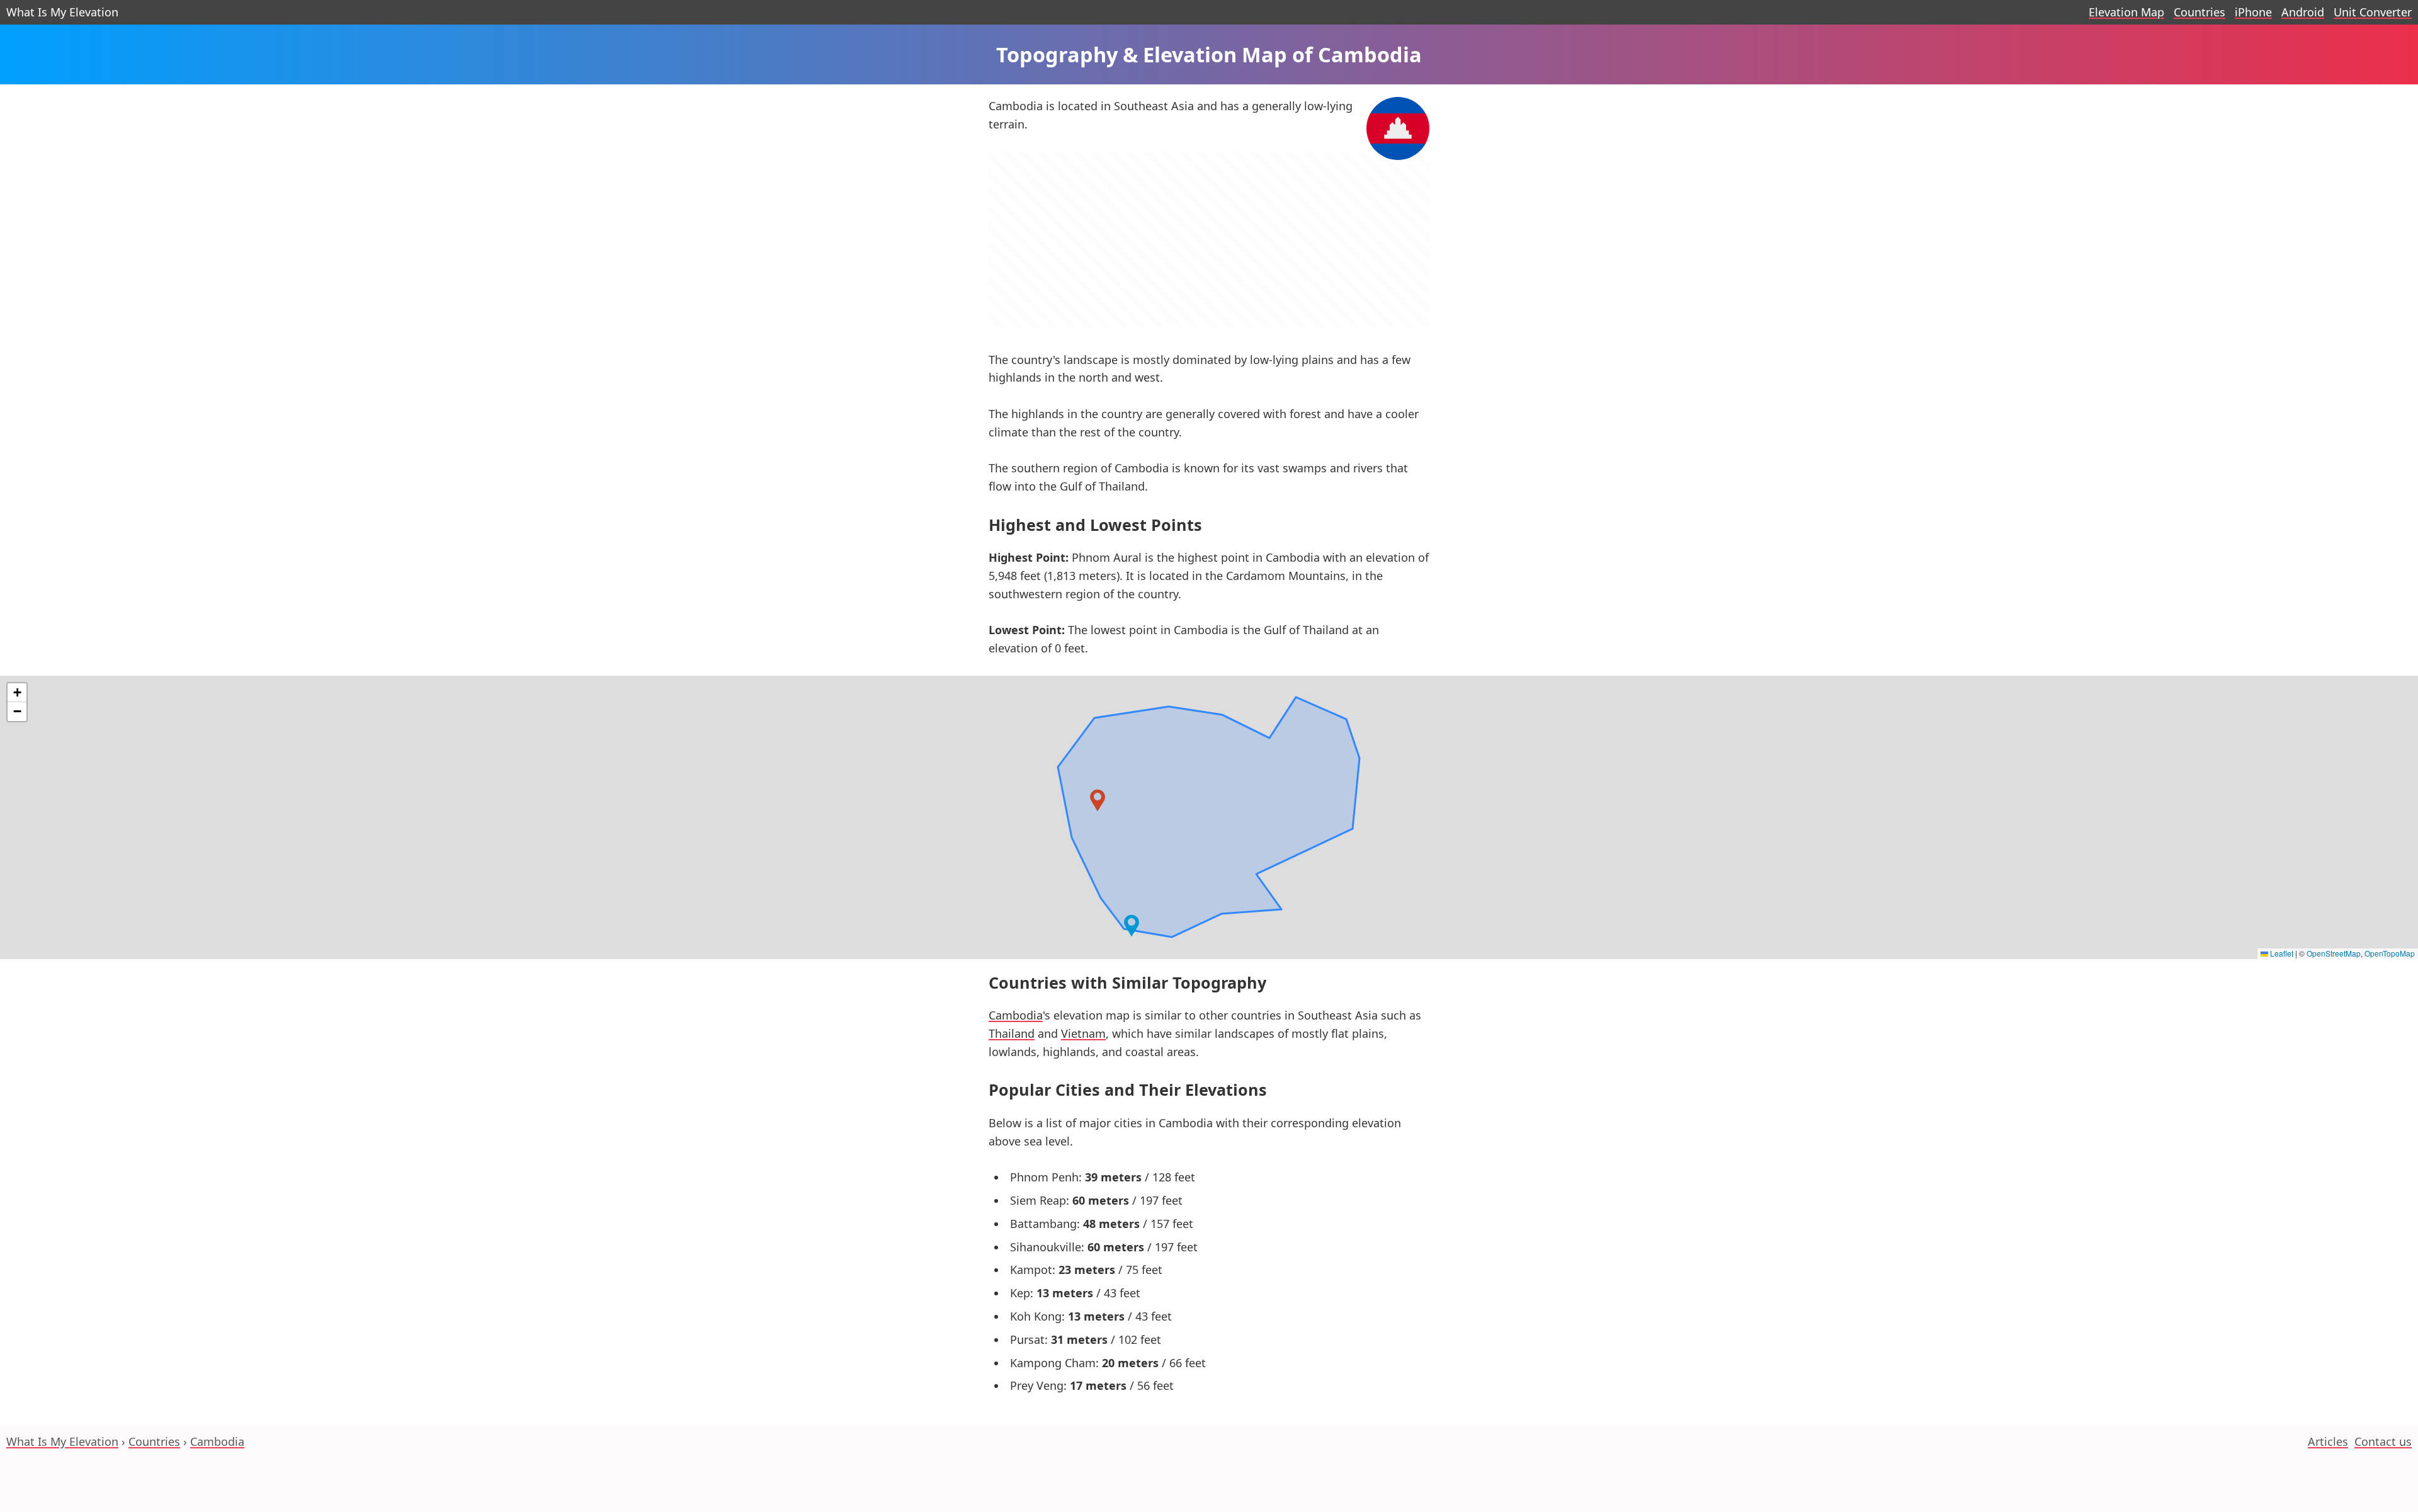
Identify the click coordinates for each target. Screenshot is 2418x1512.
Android (2303, 12)
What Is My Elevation (62, 12)
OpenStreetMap (2334, 953)
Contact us (2383, 1441)
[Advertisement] (1209, 248)
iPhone (2253, 12)
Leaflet (2281, 953)
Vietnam (1083, 1033)
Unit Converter (2373, 12)
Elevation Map (2126, 12)
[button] (1098, 800)
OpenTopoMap (2390, 953)
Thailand (1012, 1033)
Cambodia (1016, 1015)
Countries (2199, 12)
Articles (2328, 1441)
